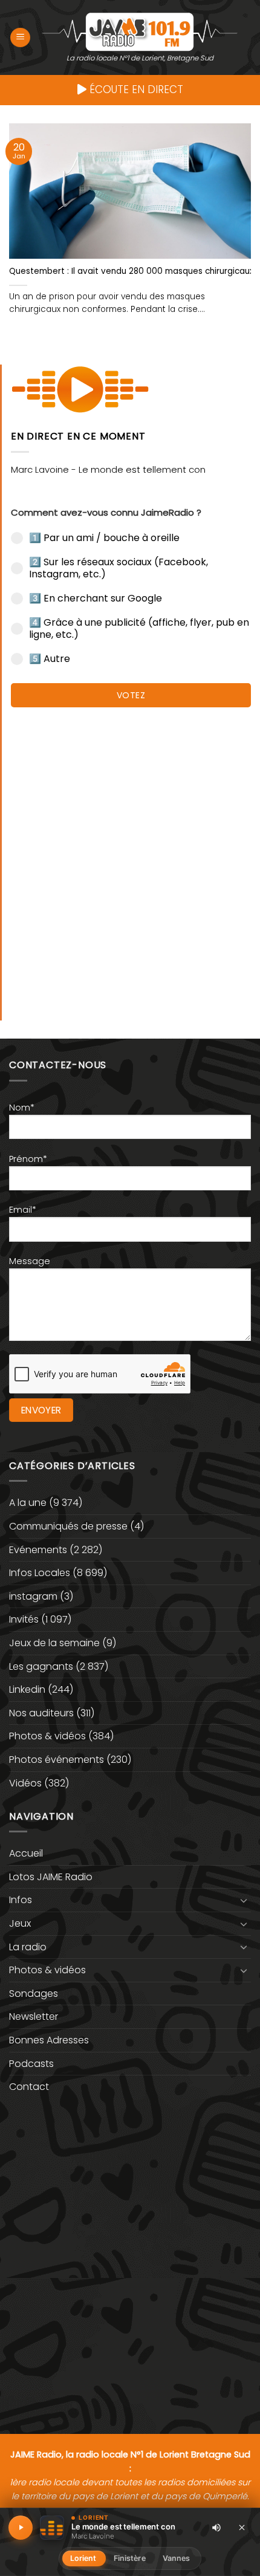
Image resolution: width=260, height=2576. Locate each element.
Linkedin (27, 1689)
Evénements (38, 1550)
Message (30, 1261)
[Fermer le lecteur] (242, 2527)
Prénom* (28, 1159)
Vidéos (25, 1783)
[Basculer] (244, 1900)
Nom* (22, 1108)
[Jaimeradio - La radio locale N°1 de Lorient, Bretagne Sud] (140, 31)
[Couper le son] (216, 2528)
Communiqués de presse (68, 1526)
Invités (24, 1619)
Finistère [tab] (130, 2558)
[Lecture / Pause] (21, 2528)
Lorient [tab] (83, 2558)
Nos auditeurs (41, 1713)
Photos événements (57, 1760)
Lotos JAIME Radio (51, 1877)
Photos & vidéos (47, 1736)
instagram (33, 1596)
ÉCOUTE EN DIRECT (135, 89)
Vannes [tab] (177, 2558)
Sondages (34, 1994)
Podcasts (31, 2064)
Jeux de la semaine (54, 1643)
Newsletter (34, 2016)
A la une (28, 1503)
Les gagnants (41, 1666)
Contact (29, 2087)
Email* (23, 1210)
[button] (20, 38)
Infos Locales (40, 1573)
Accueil (26, 1853)
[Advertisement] (130, 858)
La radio (28, 1947)
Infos (21, 1900)
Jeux (20, 1923)
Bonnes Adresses (49, 2040)
